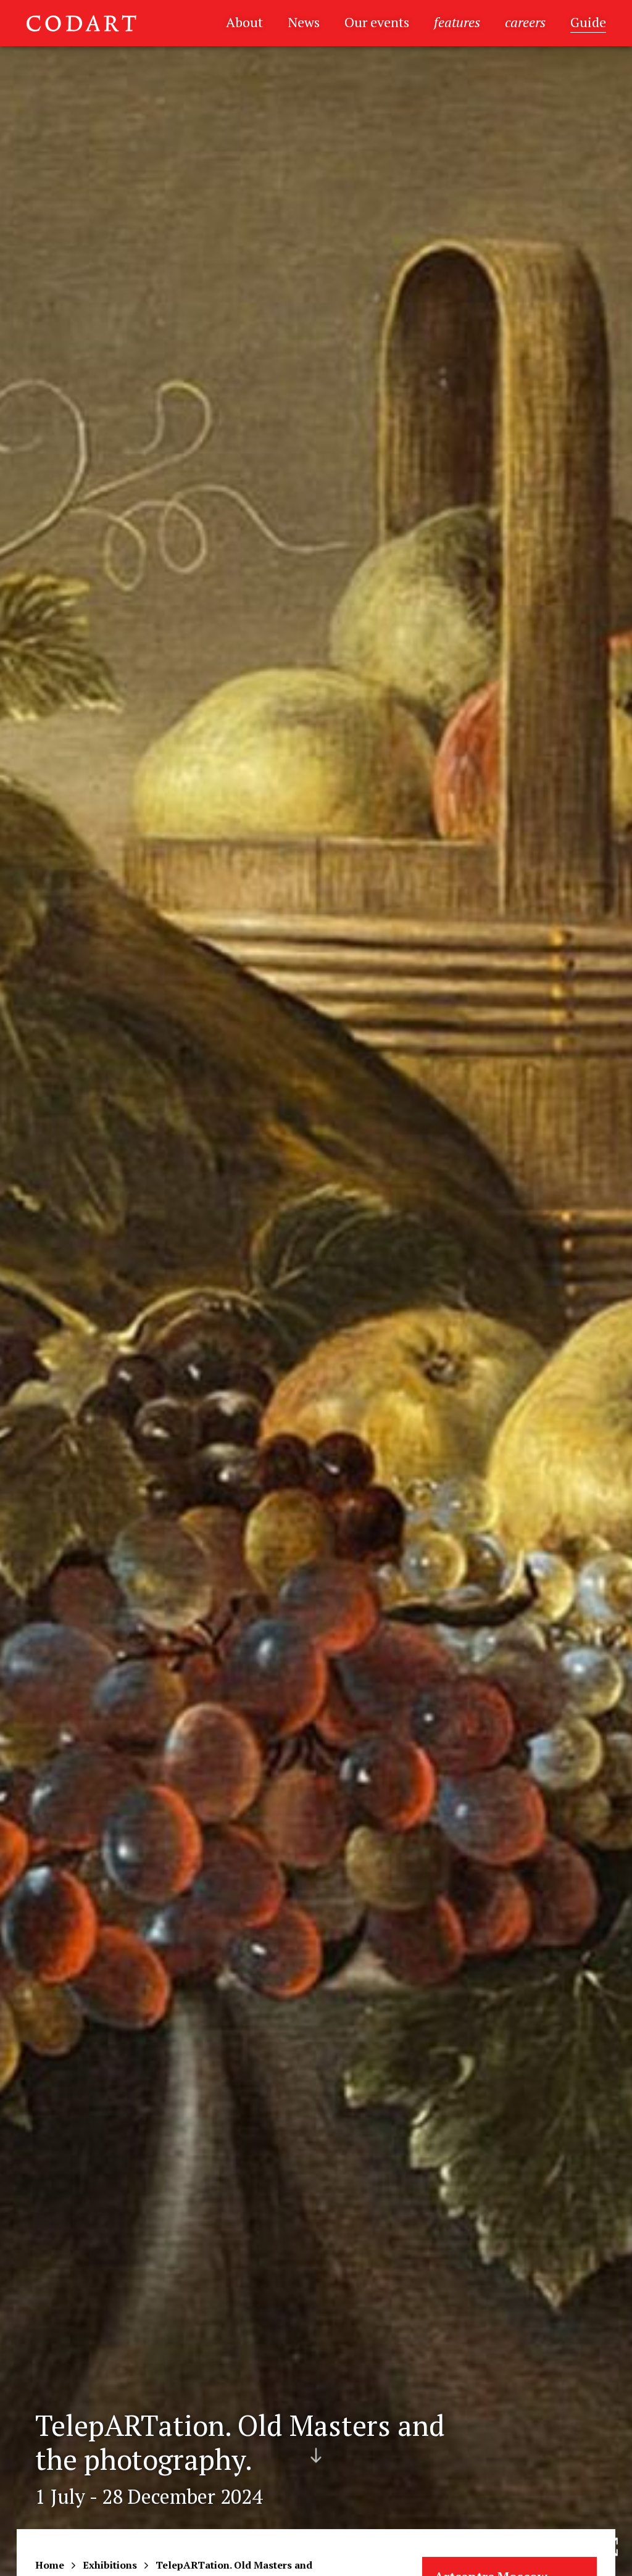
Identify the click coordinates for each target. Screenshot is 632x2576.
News (304, 22)
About (244, 22)
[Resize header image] (609, 2557)
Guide (588, 22)
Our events (377, 22)
